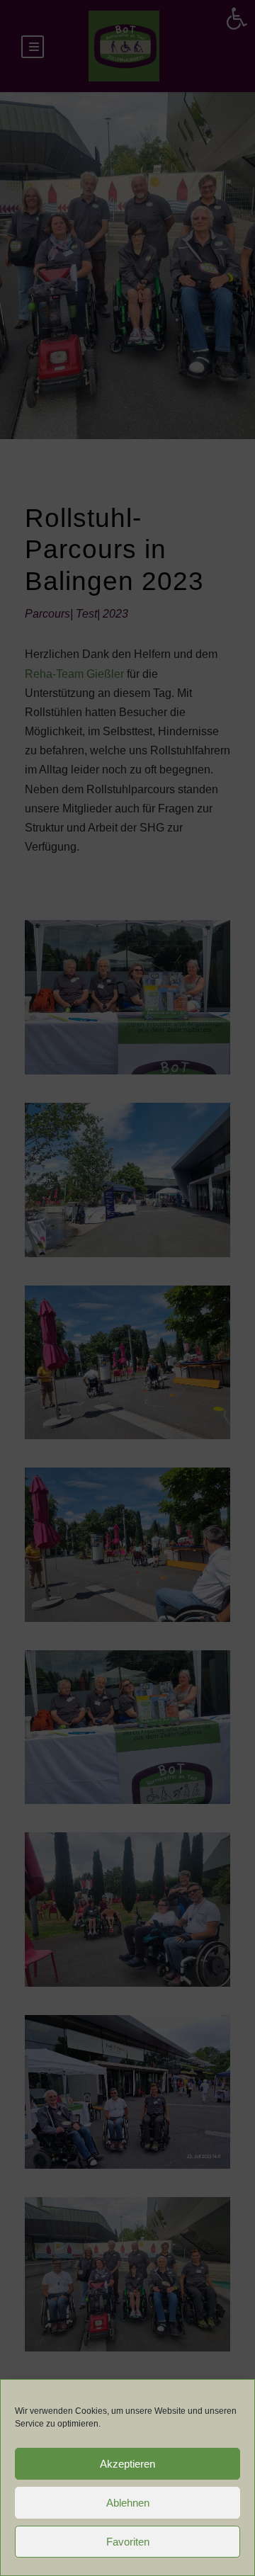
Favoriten (128, 2542)
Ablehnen (128, 2503)
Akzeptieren (127, 2464)
